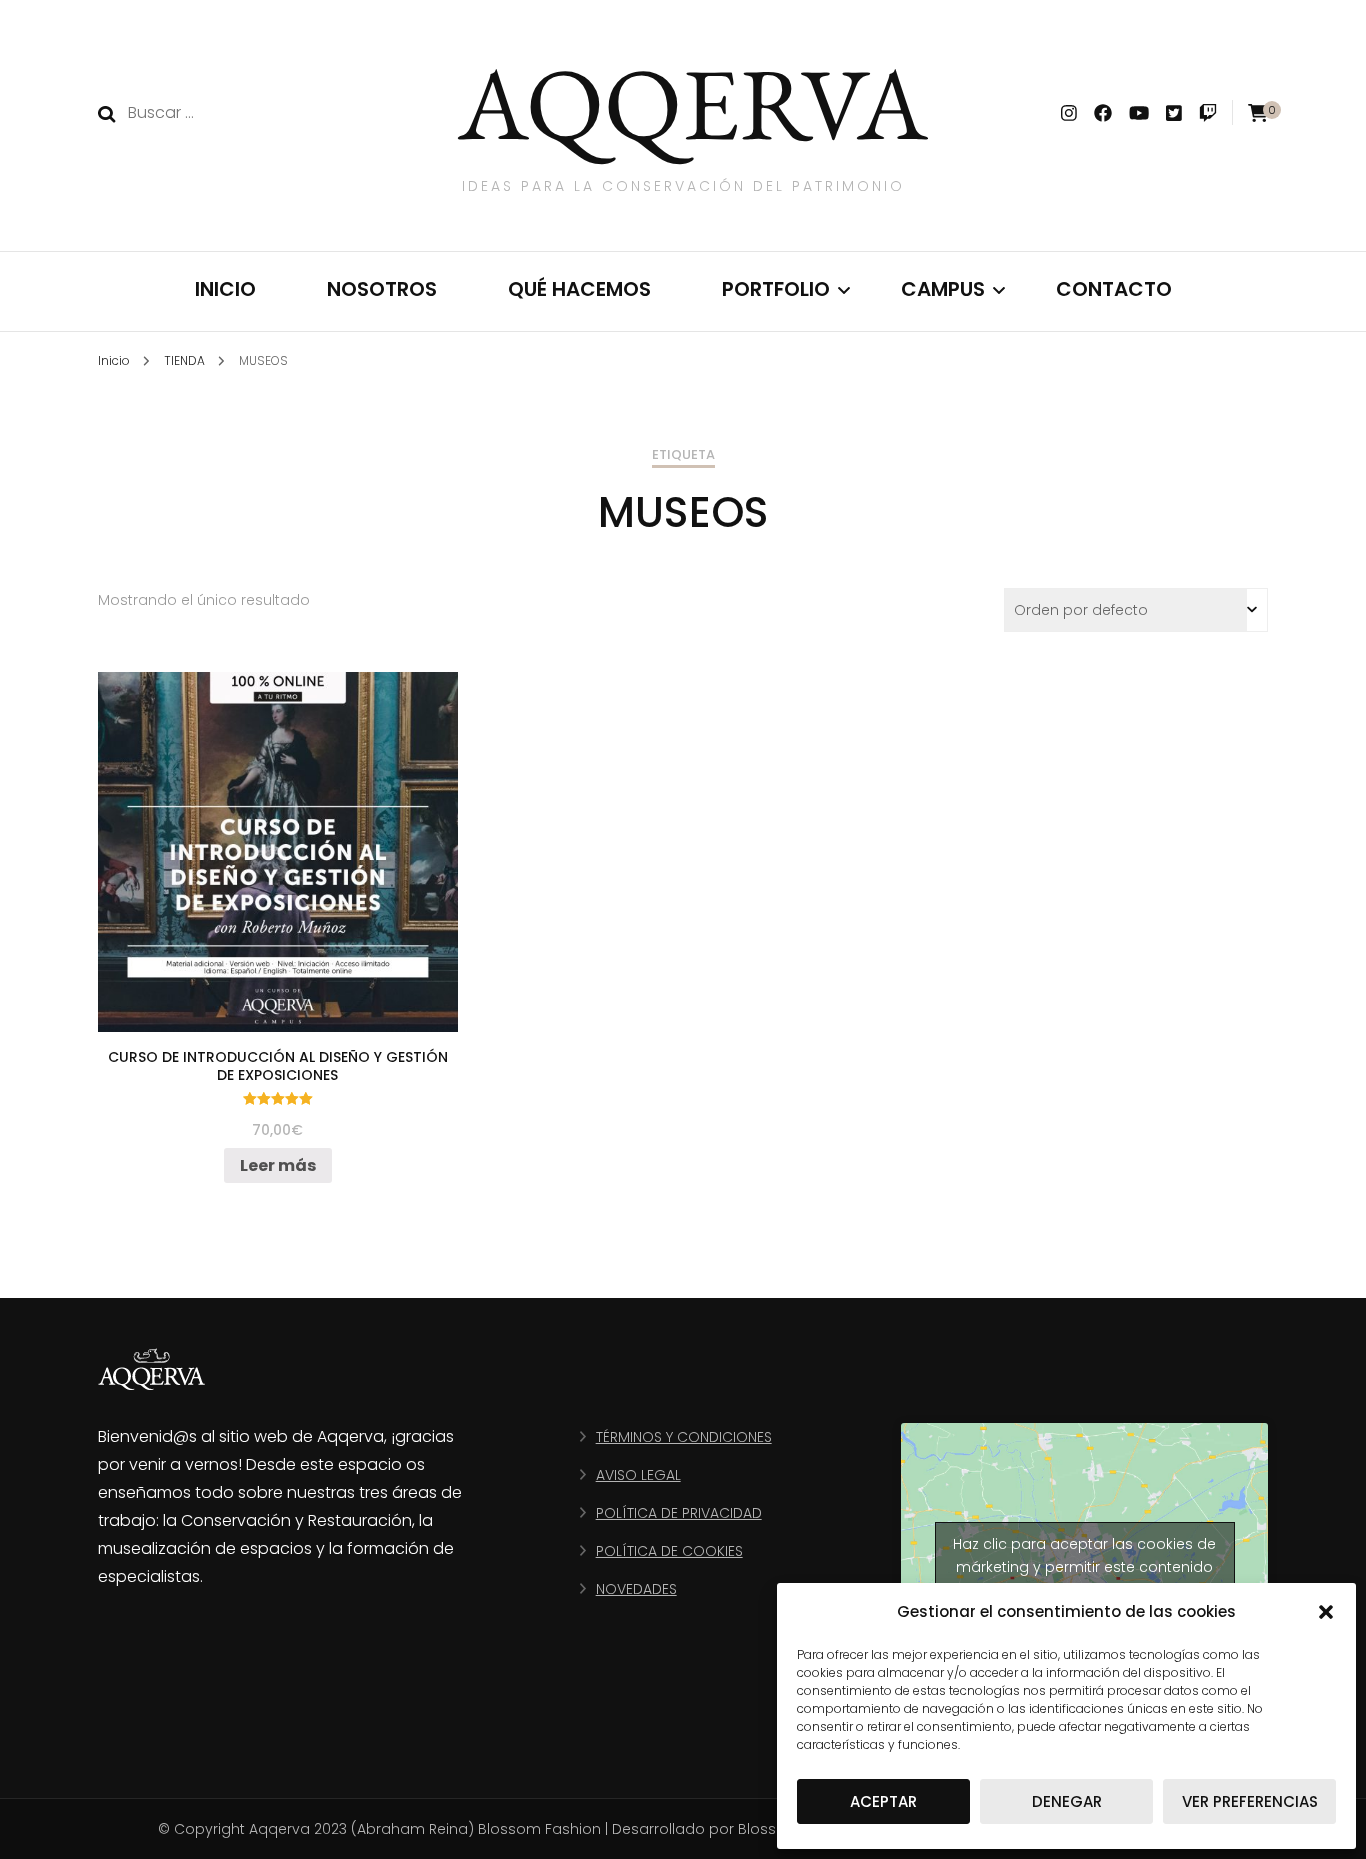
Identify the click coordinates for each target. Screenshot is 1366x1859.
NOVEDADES (636, 1589)
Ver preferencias (1250, 1801)
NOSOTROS (382, 289)
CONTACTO (1114, 289)
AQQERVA (693, 102)
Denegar (1067, 1801)
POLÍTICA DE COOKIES (669, 1551)
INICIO (225, 289)
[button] (1326, 1612)
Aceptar (883, 1801)
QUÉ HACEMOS (579, 289)
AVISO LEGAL (638, 1475)
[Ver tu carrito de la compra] (1258, 113)
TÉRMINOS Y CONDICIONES (684, 1437)
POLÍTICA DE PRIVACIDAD (679, 1513)
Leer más (278, 1165)
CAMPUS (943, 289)
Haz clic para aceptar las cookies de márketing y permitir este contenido (1084, 1555)
